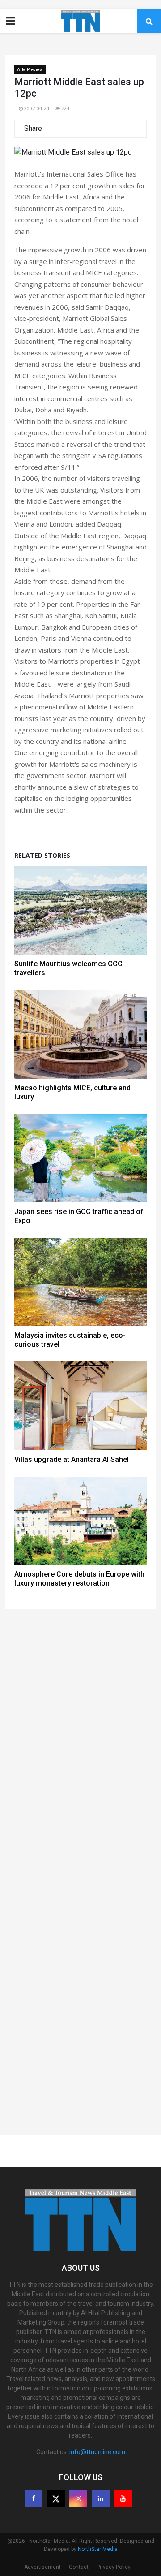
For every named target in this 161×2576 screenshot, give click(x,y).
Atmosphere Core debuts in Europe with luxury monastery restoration (79, 1579)
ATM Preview (30, 70)
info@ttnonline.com (97, 2452)
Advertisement (42, 2567)
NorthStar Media (98, 2549)
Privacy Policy (114, 2567)
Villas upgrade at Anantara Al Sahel (72, 1459)
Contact (79, 2567)
